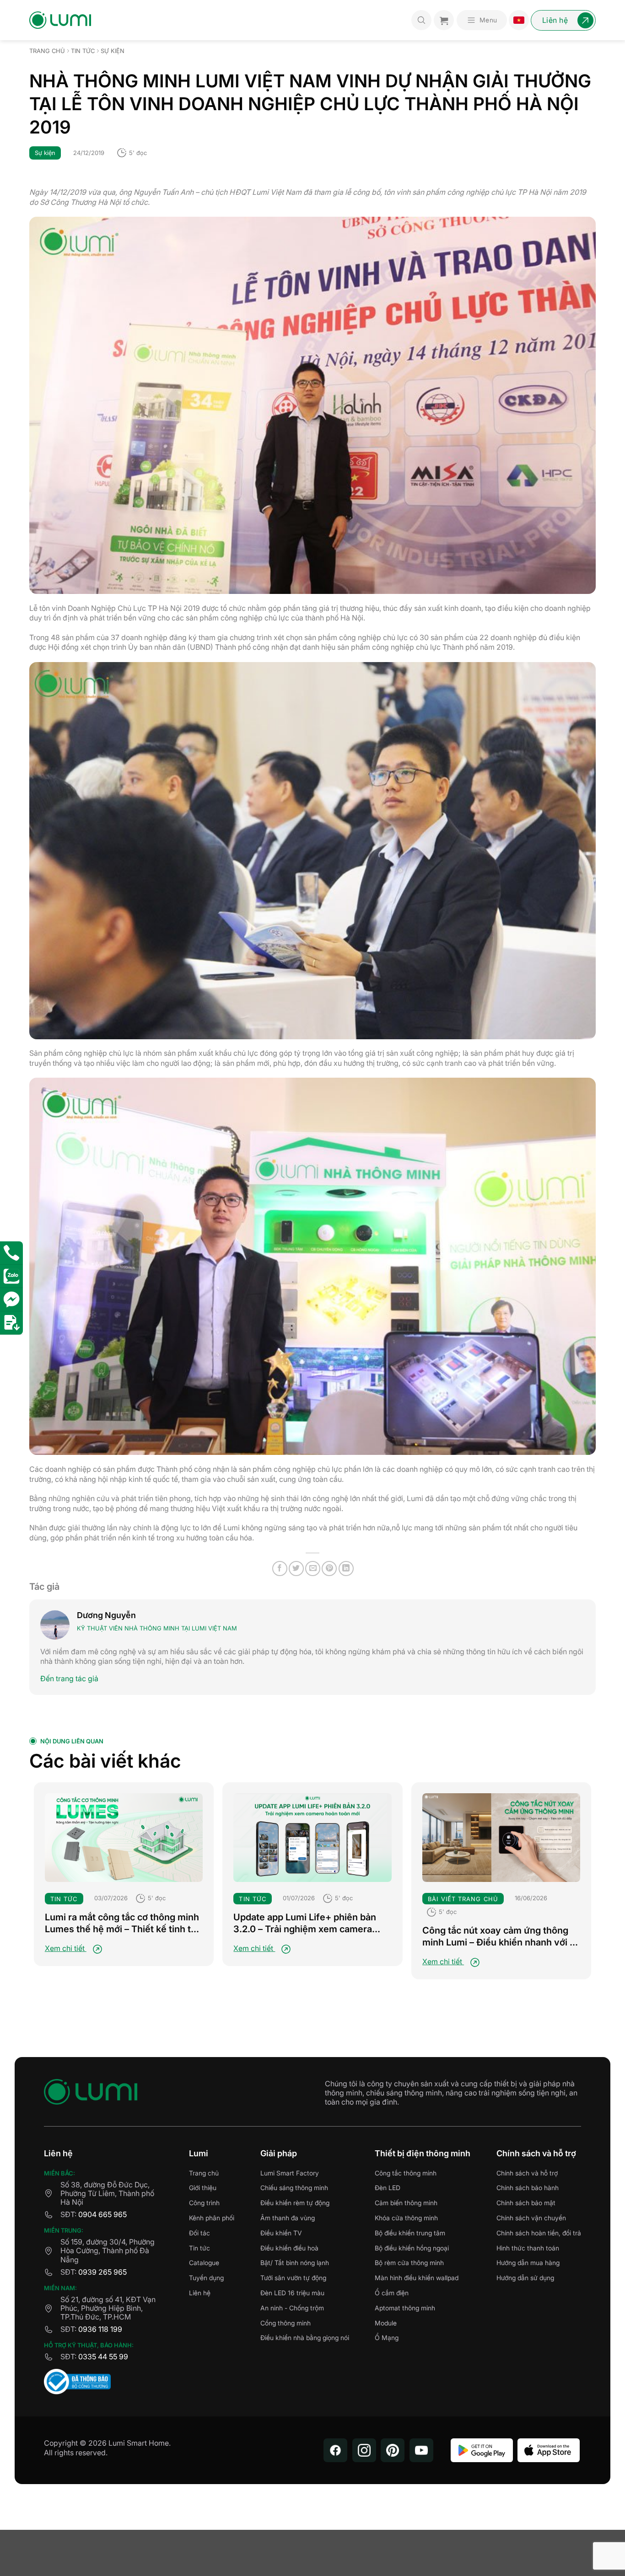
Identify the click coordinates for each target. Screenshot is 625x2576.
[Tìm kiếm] (421, 20)
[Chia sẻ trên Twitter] (296, 1569)
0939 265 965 (102, 2272)
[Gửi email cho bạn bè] (313, 1569)
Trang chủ (47, 51)
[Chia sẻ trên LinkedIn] (346, 1569)
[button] (482, 20)
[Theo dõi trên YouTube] (421, 2450)
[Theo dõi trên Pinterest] (393, 2450)
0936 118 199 (100, 2329)
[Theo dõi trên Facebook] (335, 2450)
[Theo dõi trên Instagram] (364, 2450)
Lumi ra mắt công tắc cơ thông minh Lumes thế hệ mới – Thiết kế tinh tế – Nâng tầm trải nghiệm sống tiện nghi (122, 1923)
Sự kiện (113, 51)
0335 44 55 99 (103, 2357)
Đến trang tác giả (69, 1678)
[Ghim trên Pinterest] (329, 1569)
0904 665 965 (102, 2214)
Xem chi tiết (66, 1948)
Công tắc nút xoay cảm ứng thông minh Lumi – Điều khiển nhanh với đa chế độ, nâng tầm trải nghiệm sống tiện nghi (501, 1937)
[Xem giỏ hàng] (444, 20)
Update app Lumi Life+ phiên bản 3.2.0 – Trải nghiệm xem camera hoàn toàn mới (305, 1923)
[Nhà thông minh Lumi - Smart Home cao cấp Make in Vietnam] (60, 20)
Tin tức (83, 51)
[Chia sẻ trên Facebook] (280, 1569)
